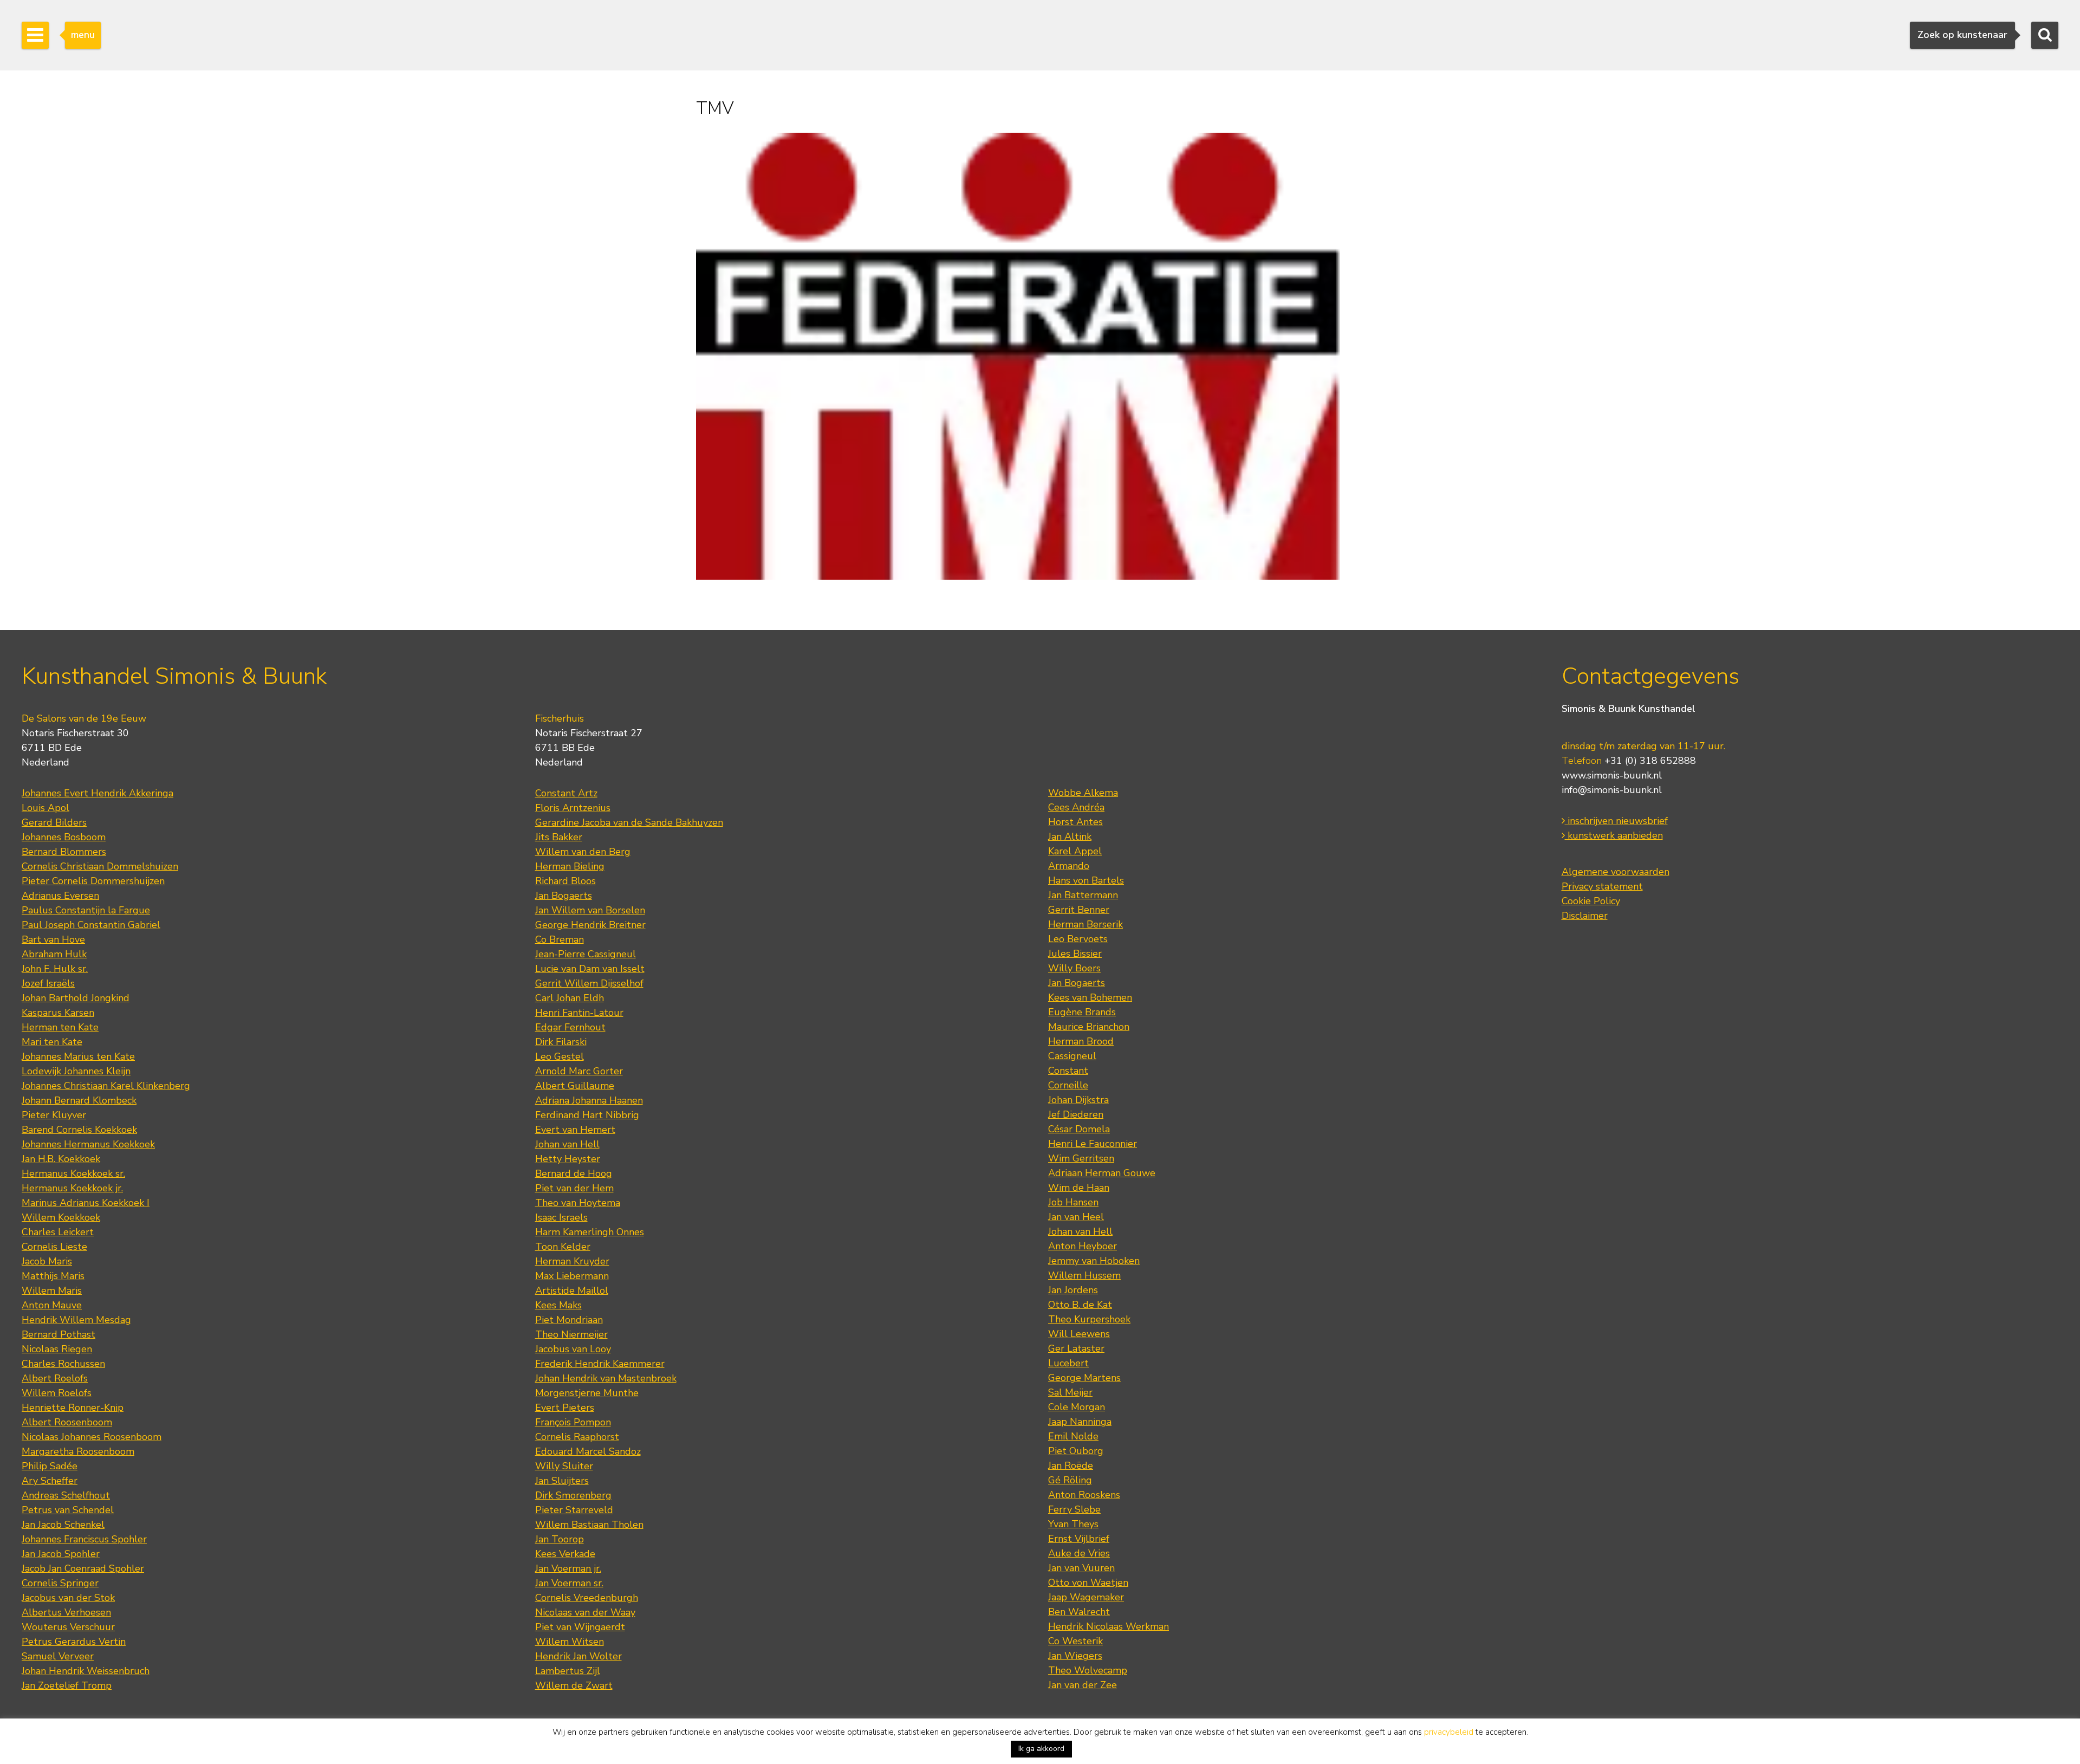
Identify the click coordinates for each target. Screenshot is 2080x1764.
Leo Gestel (560, 1056)
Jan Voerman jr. (568, 1568)
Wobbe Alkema (1083, 793)
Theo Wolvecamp (1088, 1670)
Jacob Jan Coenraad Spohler (83, 1568)
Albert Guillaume (575, 1086)
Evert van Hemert (575, 1130)
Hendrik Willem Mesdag (76, 1320)
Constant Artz (566, 793)
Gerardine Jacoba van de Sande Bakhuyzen (629, 822)
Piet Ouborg (1076, 1451)
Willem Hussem (1084, 1275)
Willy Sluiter (564, 1466)
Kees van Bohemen (1090, 997)
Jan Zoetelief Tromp (67, 1685)
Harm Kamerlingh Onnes (590, 1232)
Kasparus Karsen (58, 1013)
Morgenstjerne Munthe (587, 1393)
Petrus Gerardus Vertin (74, 1642)
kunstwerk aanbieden (1614, 835)
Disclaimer (1585, 916)
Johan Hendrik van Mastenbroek (606, 1378)
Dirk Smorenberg (573, 1495)
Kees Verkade (565, 1554)
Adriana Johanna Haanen (589, 1100)
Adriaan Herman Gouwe (1102, 1173)
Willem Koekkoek (61, 1217)
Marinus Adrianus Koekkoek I (86, 1203)
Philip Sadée (50, 1466)
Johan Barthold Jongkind (76, 998)
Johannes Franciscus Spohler (84, 1539)
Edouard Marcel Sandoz (588, 1451)
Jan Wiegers (1075, 1656)
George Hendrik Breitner (590, 925)
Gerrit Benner (1079, 910)
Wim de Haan (1079, 1188)
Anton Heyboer (1083, 1246)
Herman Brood (1081, 1041)
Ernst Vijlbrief (1079, 1539)
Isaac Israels (561, 1217)
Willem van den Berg (583, 852)
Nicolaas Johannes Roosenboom (92, 1437)
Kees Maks (558, 1305)
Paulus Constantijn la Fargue (86, 910)
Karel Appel (1075, 851)
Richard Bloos (565, 881)
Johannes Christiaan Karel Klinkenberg (106, 1086)
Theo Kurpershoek (1089, 1319)
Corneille (1068, 1085)
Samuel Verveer (58, 1656)
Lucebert (1068, 1363)
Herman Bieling (570, 866)
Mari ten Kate (52, 1042)
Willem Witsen (570, 1642)
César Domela (1079, 1129)
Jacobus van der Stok (68, 1598)
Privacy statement (1602, 886)
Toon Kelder (563, 1247)
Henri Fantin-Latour (579, 1013)
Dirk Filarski (561, 1042)
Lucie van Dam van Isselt (590, 969)
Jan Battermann (1083, 895)
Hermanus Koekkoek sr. (73, 1173)
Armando (1069, 866)
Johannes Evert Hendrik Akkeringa (97, 793)
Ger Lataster (1076, 1348)
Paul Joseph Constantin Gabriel (91, 925)
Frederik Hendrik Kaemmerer (600, 1364)
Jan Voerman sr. (569, 1583)
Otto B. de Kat (1080, 1305)
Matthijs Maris (53, 1276)
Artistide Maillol (572, 1290)
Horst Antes (1075, 822)
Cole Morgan (1077, 1407)
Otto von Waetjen (1088, 1583)
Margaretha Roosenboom (78, 1451)
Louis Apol (45, 808)
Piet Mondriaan (569, 1320)
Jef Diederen (1076, 1114)
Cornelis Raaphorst (577, 1437)
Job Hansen (1073, 1202)
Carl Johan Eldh (570, 998)
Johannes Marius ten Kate (78, 1056)
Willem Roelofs (57, 1393)
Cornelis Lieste (54, 1247)
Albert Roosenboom (67, 1422)
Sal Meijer (1070, 1392)
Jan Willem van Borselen (590, 910)
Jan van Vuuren (1081, 1568)
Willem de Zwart (574, 1685)
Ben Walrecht (1079, 1612)
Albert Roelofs (55, 1378)
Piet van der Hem (574, 1188)
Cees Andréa (1076, 807)
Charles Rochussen (63, 1364)
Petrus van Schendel (68, 1510)
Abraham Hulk (54, 954)
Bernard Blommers (64, 852)
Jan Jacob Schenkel (63, 1525)
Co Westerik (1075, 1641)
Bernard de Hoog (574, 1173)
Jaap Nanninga (1080, 1422)
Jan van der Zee (1083, 1685)
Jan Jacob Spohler (61, 1554)
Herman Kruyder (572, 1261)
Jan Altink (1070, 836)
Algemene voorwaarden (1616, 872)
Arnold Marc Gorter (579, 1071)
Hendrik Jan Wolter (578, 1656)
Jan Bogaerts (564, 896)
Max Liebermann (572, 1276)
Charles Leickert (58, 1232)
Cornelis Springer (60, 1583)
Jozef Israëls (48, 983)
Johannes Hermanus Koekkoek (88, 1144)
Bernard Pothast (58, 1334)
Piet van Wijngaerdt (580, 1627)
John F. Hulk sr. (55, 969)
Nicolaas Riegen (57, 1349)
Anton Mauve (52, 1305)
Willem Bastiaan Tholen (589, 1525)
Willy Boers (1074, 968)
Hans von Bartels (1086, 880)
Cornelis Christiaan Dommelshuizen (100, 866)
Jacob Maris (47, 1261)
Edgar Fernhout (570, 1027)
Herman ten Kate (60, 1027)
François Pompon (573, 1422)
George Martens (1084, 1378)
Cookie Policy (1591, 901)
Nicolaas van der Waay (585, 1612)
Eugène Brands (1082, 1012)
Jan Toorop (560, 1539)
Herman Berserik (1085, 924)
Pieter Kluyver (54, 1115)
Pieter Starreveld (574, 1510)
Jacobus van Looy (573, 1349)
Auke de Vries (1079, 1553)
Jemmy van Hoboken (1094, 1261)
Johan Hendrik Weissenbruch (86, 1671)
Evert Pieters (565, 1408)
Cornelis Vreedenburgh (587, 1598)
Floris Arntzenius (573, 808)
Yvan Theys (1073, 1524)
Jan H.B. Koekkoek (61, 1159)
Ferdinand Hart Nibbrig (587, 1115)
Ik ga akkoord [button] (1041, 1749)
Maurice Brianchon (1089, 1027)
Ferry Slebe (1074, 1509)
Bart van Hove (53, 939)
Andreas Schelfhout (66, 1495)
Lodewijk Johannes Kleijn (76, 1071)
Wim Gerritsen (1081, 1158)
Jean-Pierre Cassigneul (586, 954)
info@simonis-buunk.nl (1612, 790)
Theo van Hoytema (578, 1203)
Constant (1068, 1071)
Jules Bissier (1075, 954)
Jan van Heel (1076, 1217)
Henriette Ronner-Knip (73, 1408)
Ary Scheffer (50, 1481)
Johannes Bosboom (64, 837)
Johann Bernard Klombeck (79, 1100)
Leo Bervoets (1078, 939)
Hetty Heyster (568, 1159)
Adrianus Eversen (60, 896)
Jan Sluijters (562, 1481)
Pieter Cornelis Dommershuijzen (93, 881)
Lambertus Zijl (568, 1671)
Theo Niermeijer (571, 1334)
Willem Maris (52, 1290)
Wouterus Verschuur (68, 1627)
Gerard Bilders (54, 822)
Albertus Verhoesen (66, 1612)
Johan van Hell (567, 1144)
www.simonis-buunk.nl (1612, 775)
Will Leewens (1079, 1334)
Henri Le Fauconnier (1093, 1144)
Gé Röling (1070, 1480)
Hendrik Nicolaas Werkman (1109, 1626)
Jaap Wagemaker (1086, 1597)
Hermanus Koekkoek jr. (72, 1188)
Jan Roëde (1071, 1465)
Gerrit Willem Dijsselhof (589, 983)
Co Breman (560, 939)
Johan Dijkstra (1078, 1100)
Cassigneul (1072, 1056)
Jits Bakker (559, 837)
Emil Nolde (1073, 1436)
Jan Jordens (1073, 1290)
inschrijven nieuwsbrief (1616, 821)
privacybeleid (1449, 1732)
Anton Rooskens (1084, 1495)
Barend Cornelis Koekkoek (79, 1130)
